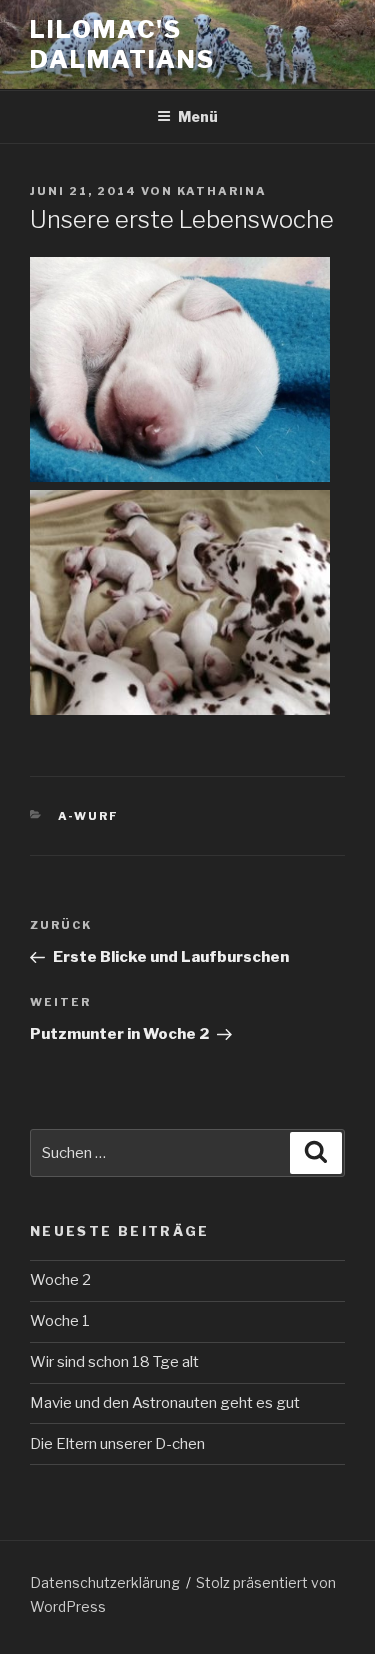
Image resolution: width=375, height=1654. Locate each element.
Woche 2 (60, 1280)
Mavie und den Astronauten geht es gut (165, 1403)
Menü (198, 116)
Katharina (222, 191)
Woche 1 (60, 1321)
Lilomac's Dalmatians (122, 44)
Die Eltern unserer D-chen (117, 1444)
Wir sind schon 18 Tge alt (114, 1362)
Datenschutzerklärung (105, 1582)
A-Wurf (89, 816)
